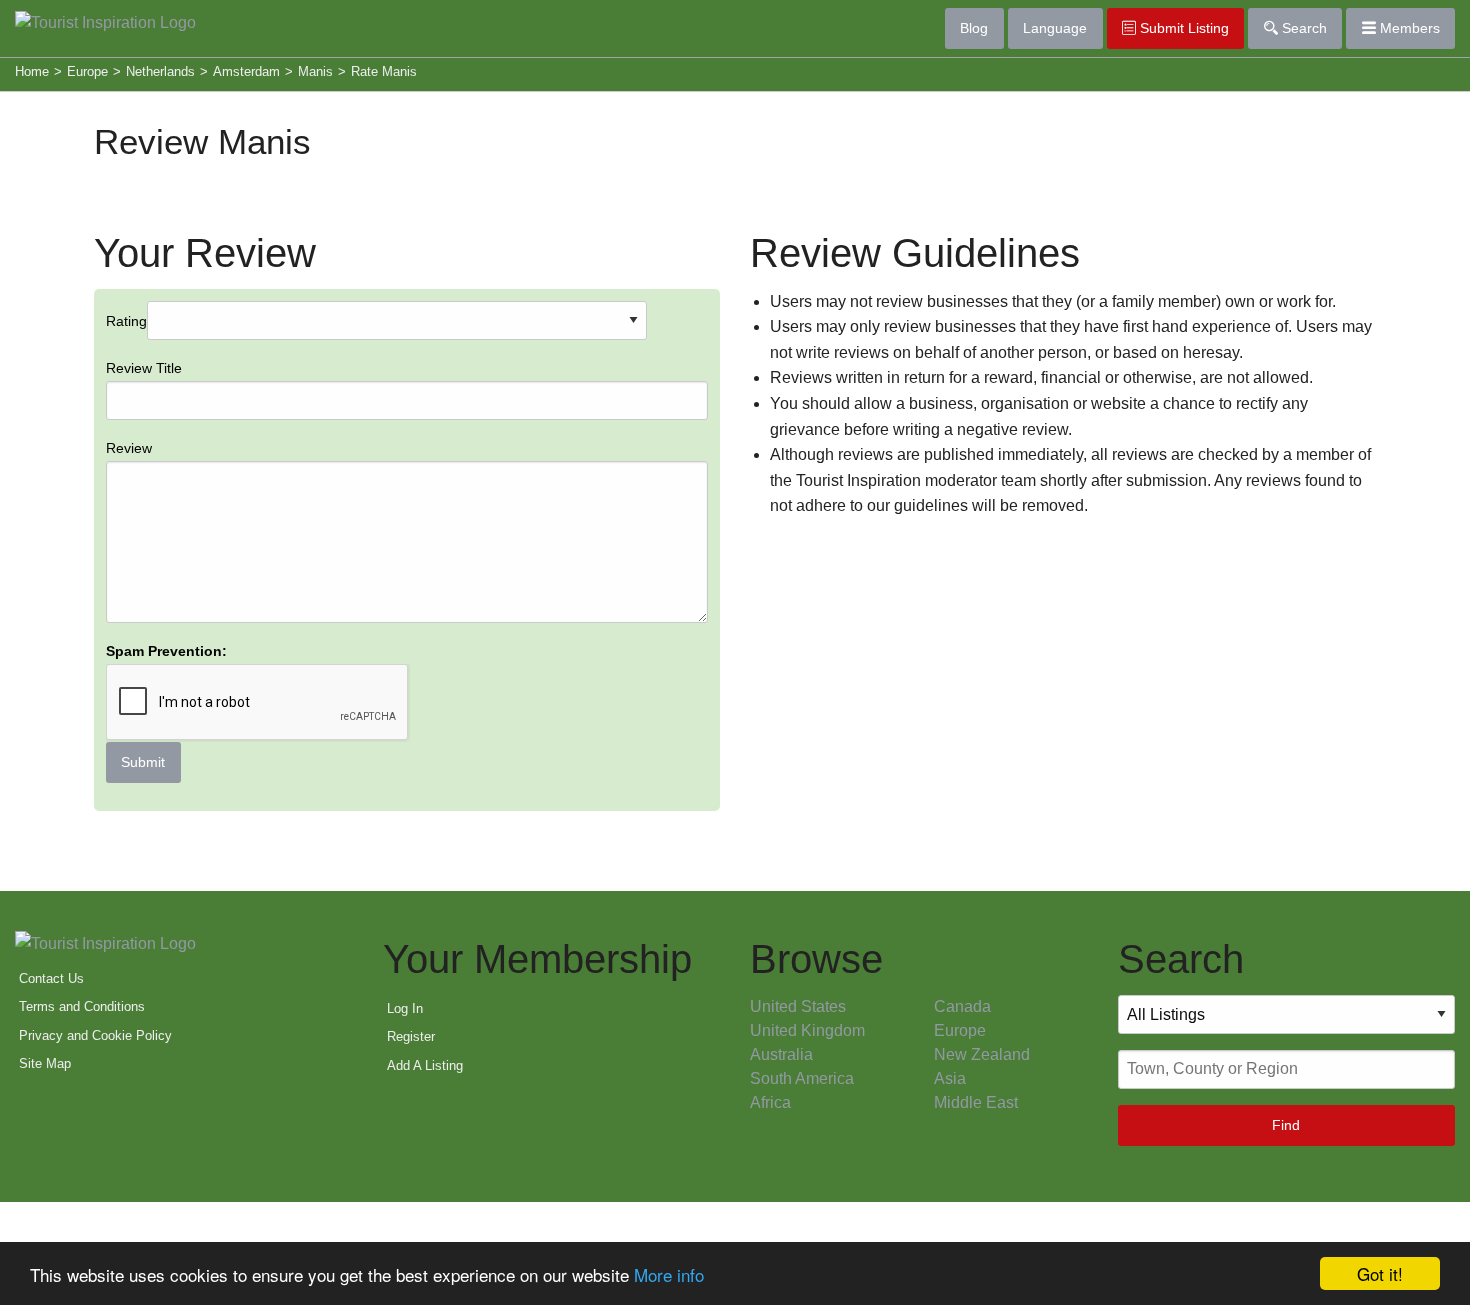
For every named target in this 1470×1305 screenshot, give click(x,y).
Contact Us (51, 978)
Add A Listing (425, 1065)
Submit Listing (1182, 28)
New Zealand (982, 1054)
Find (1286, 1125)
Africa (770, 1102)
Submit (143, 762)
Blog (974, 28)
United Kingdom (807, 1030)
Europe (960, 1030)
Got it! (1380, 1273)
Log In (405, 1008)
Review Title (144, 368)
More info (669, 1274)
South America (802, 1078)
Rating (166, 542)
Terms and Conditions (82, 1006)
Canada (962, 1006)
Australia (781, 1054)
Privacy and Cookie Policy (95, 1035)
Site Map (45, 1063)
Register (411, 1036)
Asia (950, 1078)
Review (129, 448)
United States (798, 1006)
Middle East (976, 1102)
